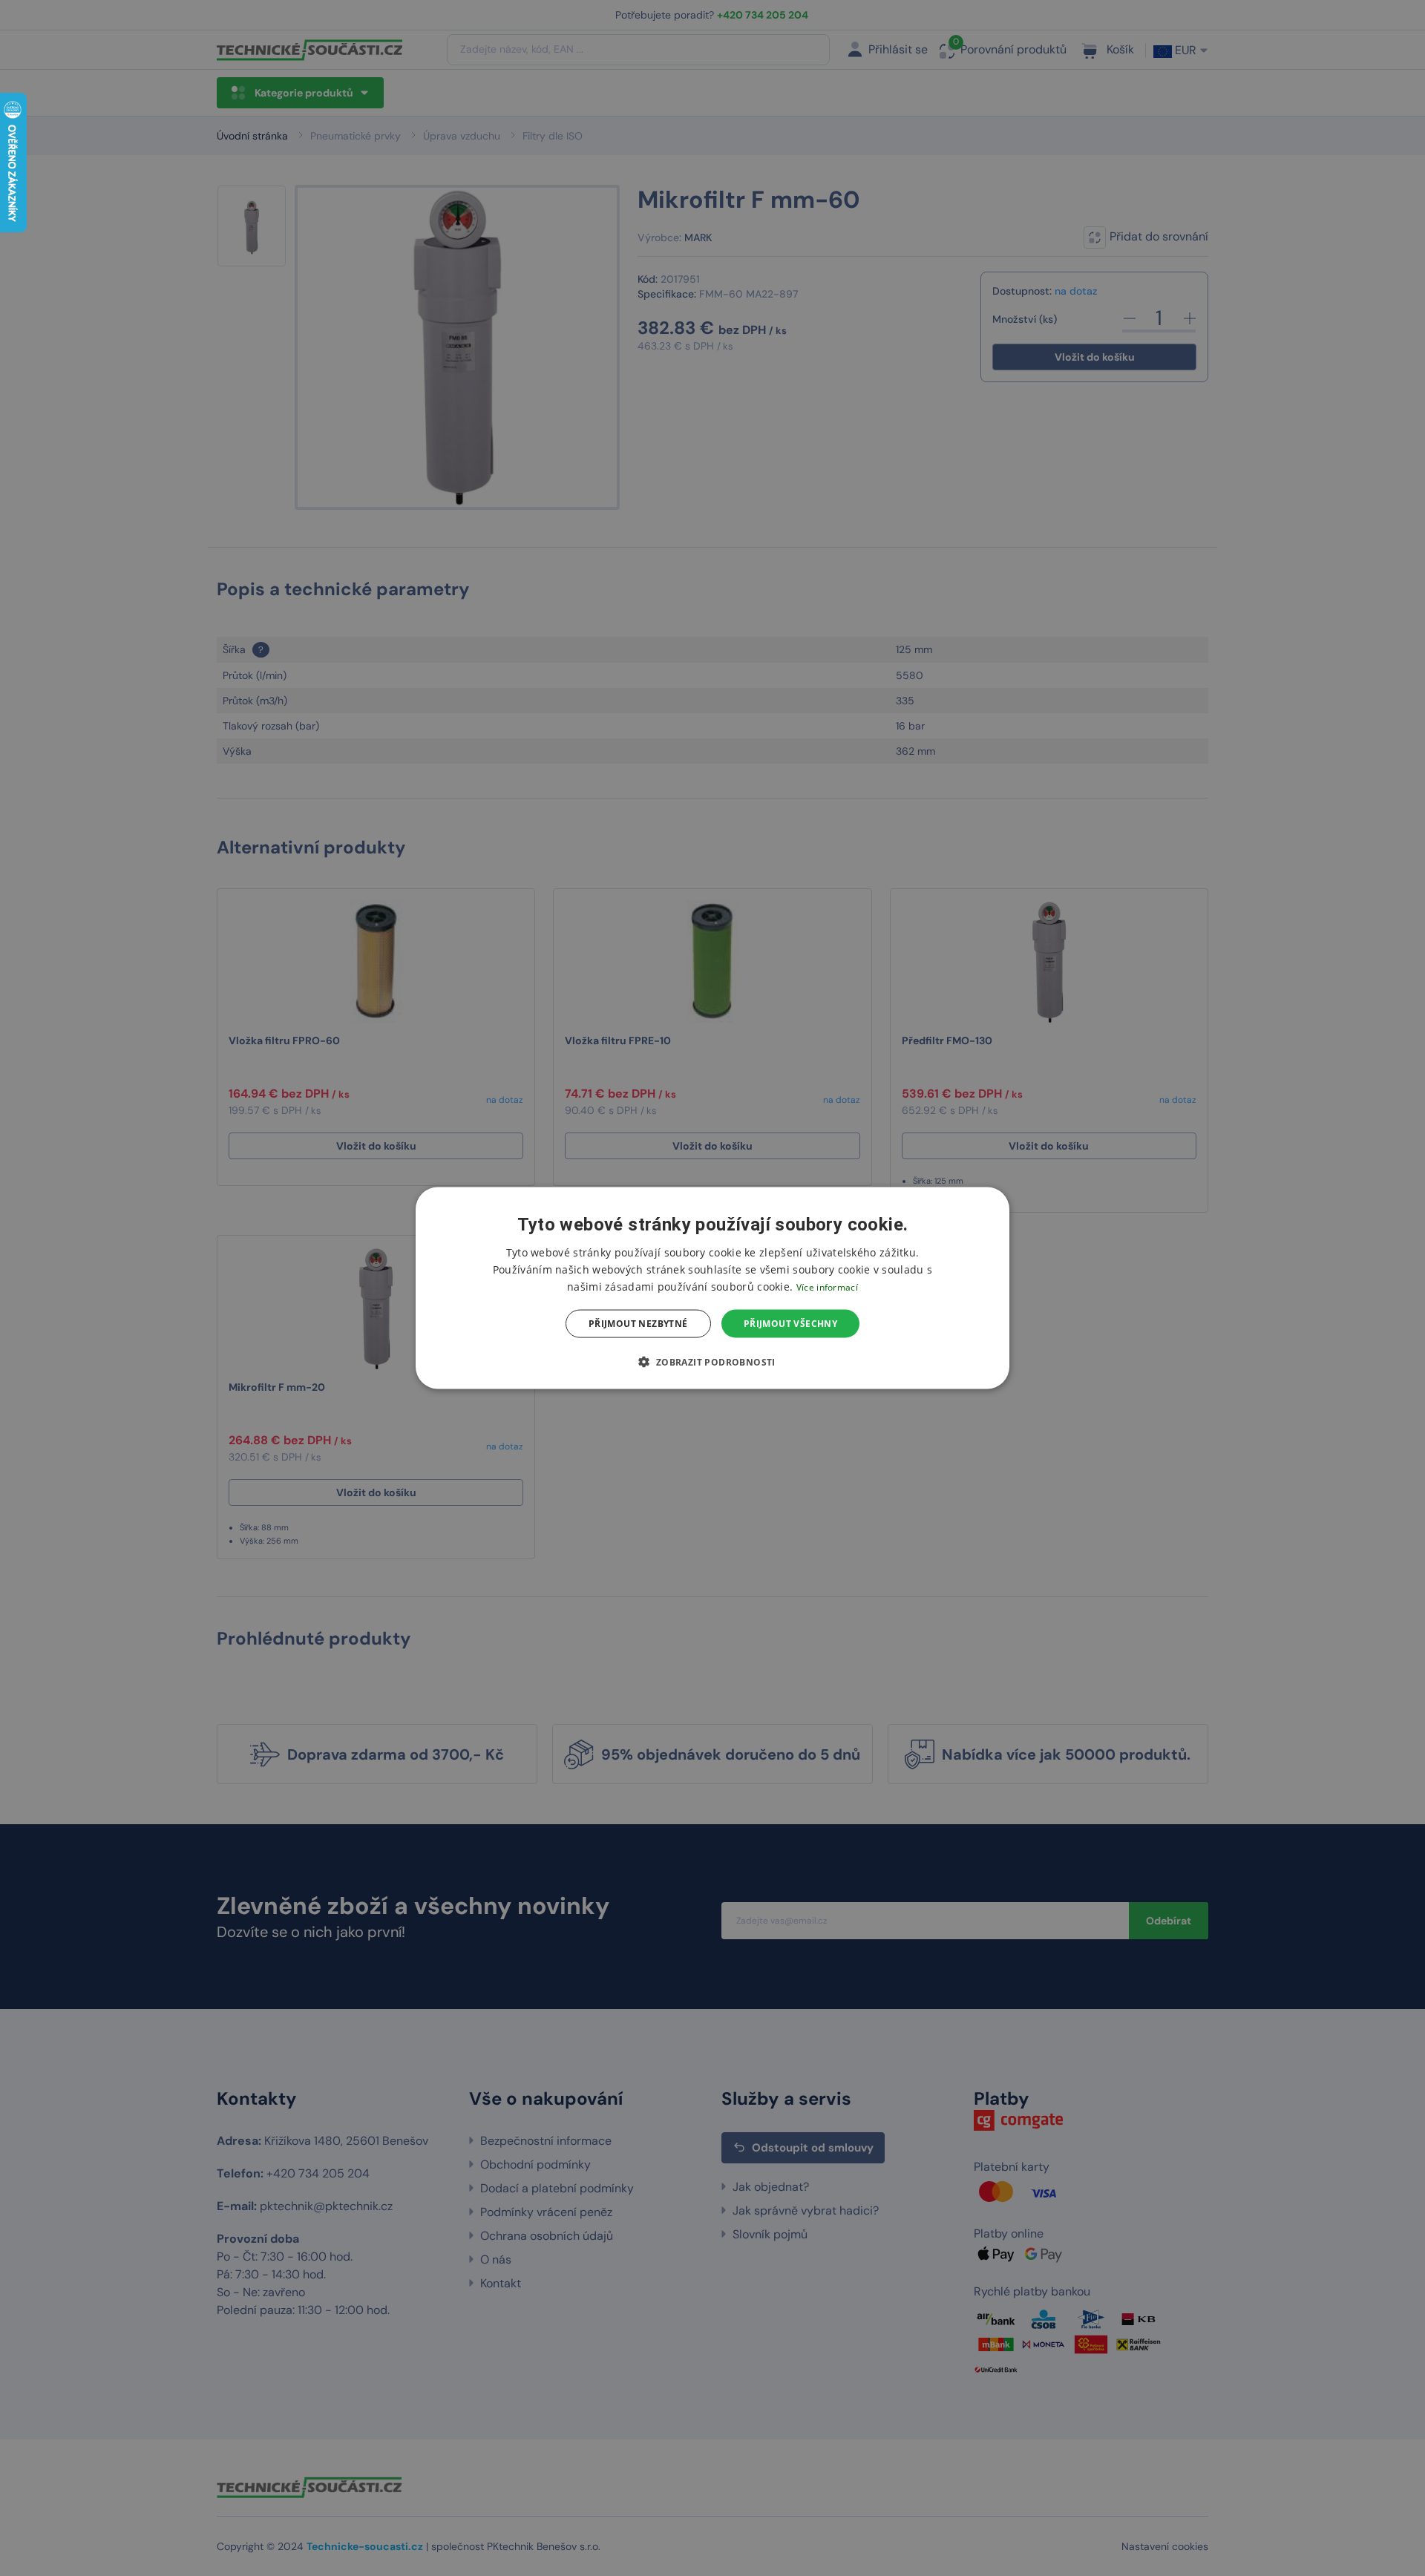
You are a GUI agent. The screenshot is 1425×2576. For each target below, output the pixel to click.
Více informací (827, 1287)
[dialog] (712, 1288)
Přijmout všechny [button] (790, 1324)
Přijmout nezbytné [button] (638, 1324)
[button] (712, 1362)
